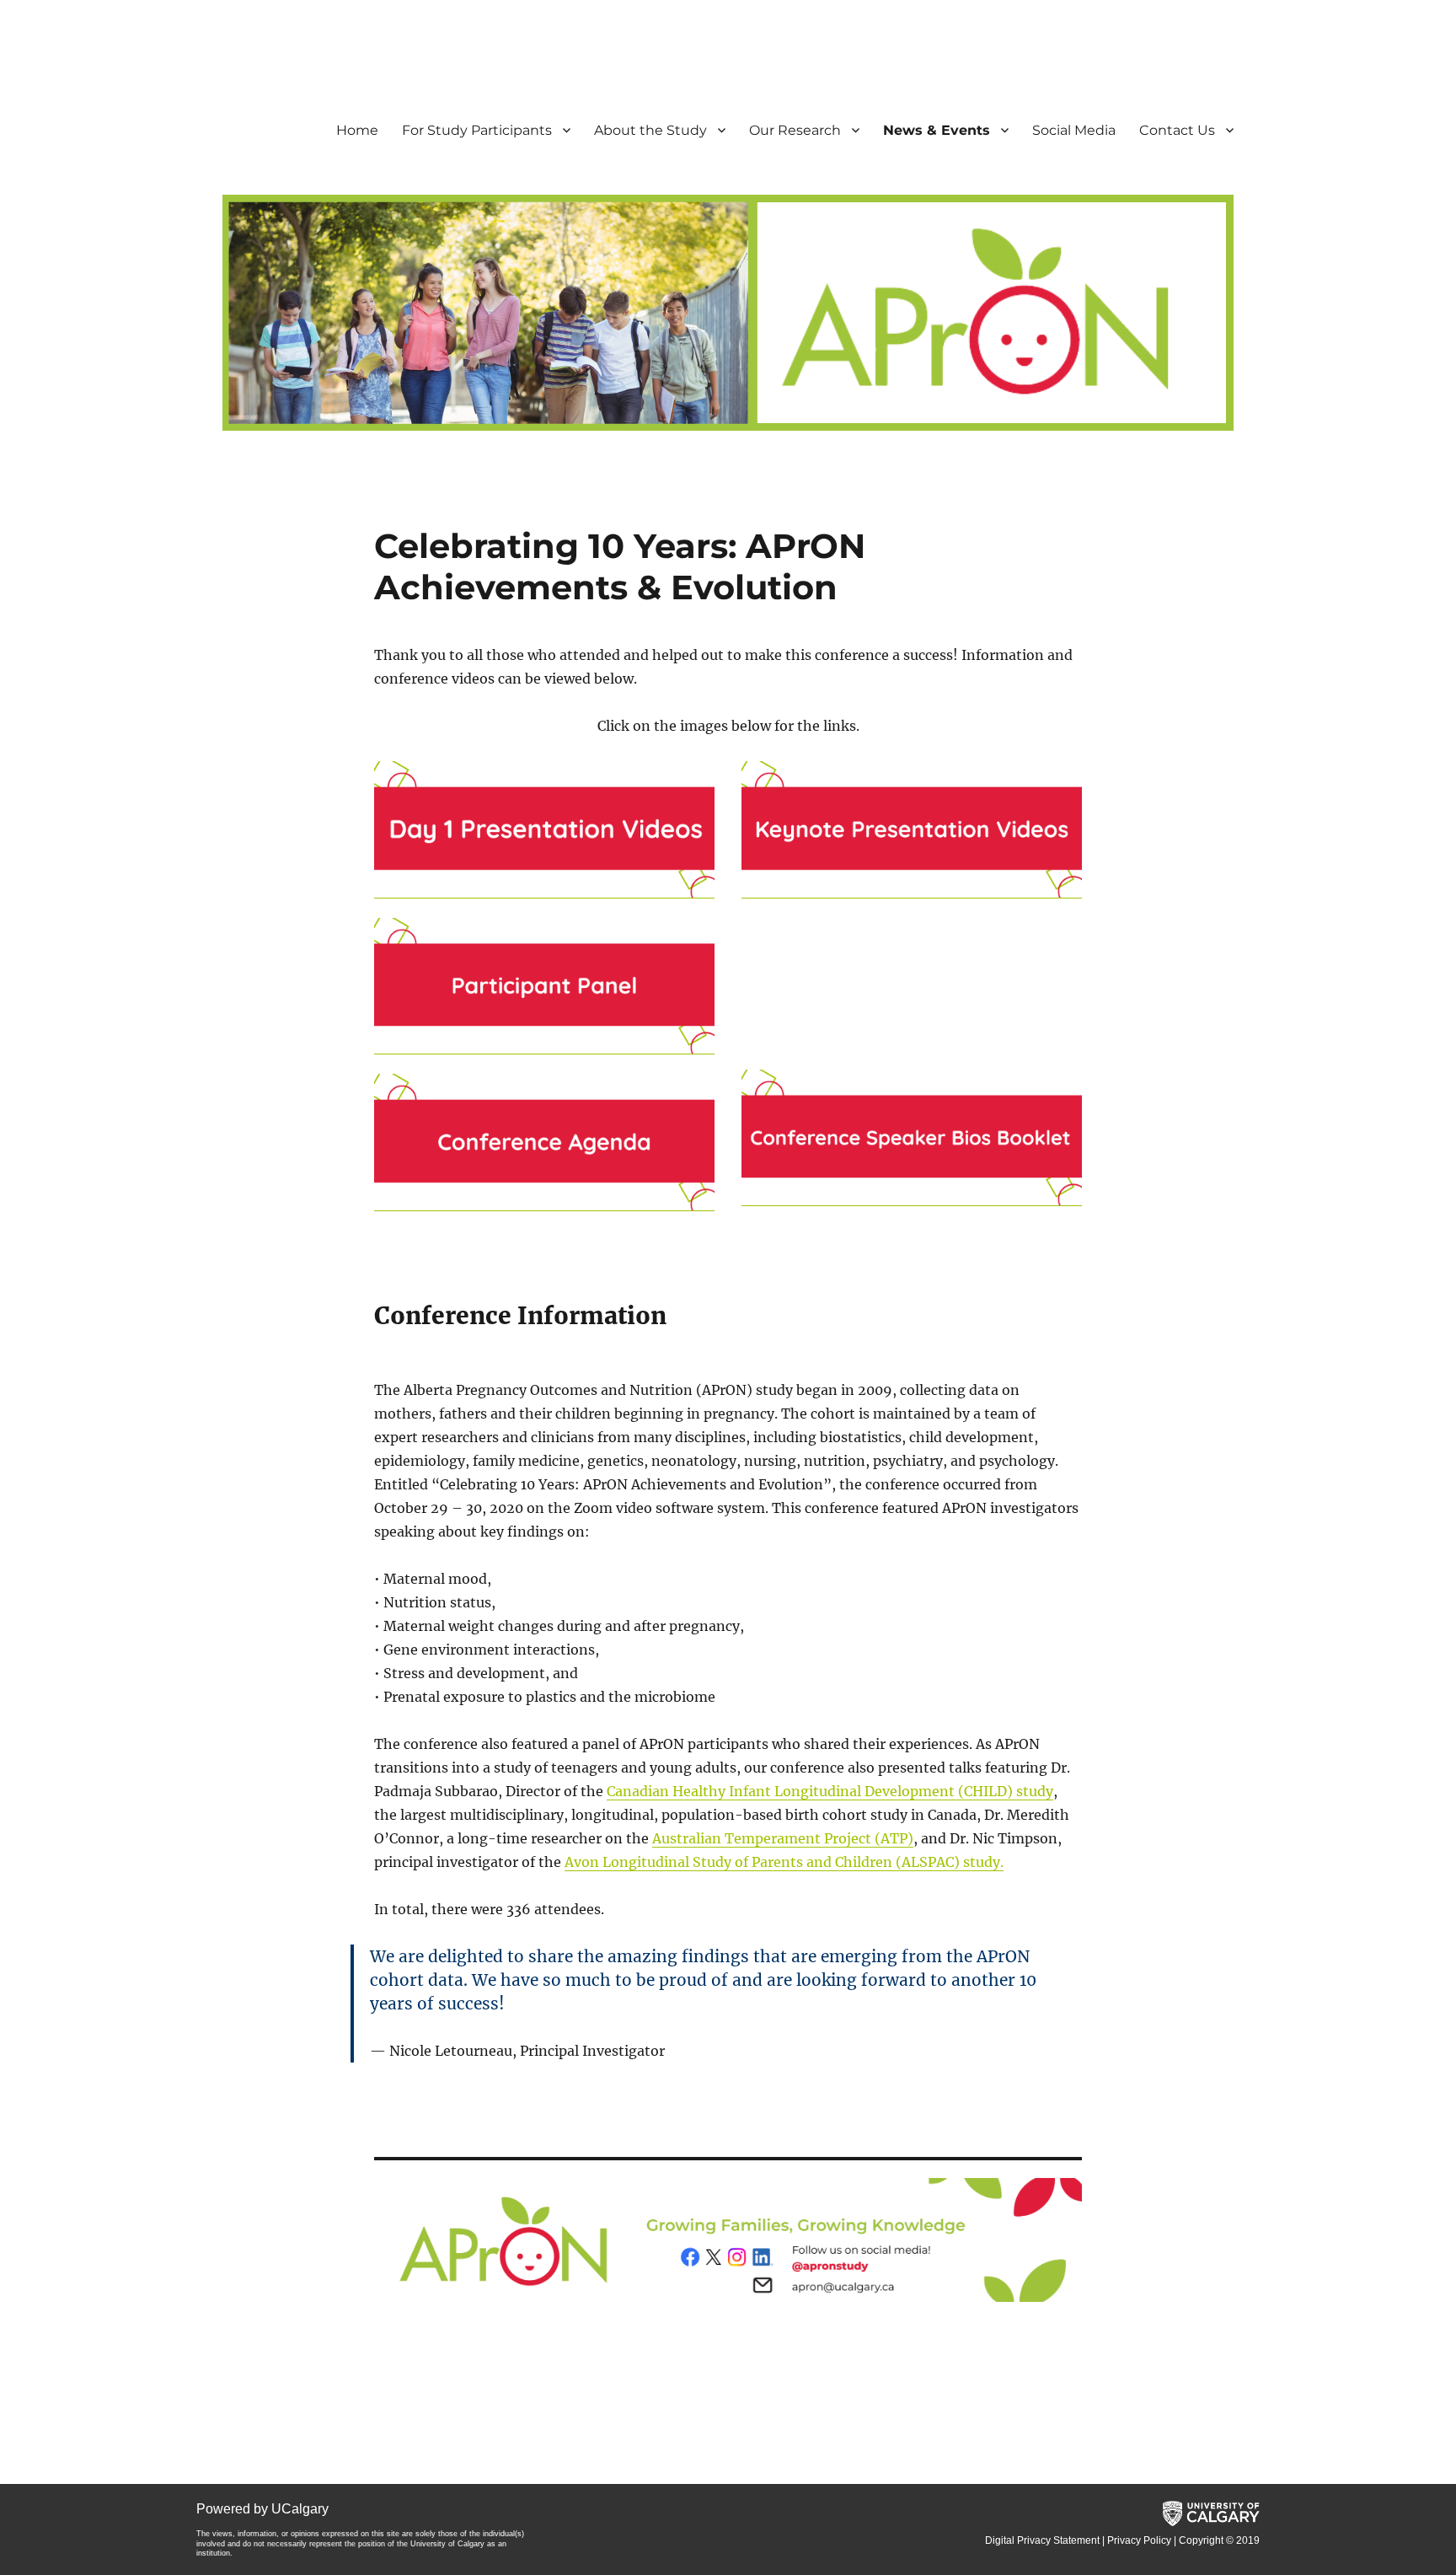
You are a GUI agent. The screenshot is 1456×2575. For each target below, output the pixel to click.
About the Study (650, 130)
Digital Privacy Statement (1042, 2540)
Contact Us (1177, 130)
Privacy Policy (1139, 2540)
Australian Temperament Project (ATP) (783, 1838)
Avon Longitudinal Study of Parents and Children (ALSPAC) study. (784, 1862)
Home (357, 130)
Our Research (795, 130)
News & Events (937, 130)
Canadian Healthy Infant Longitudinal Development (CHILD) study (830, 1791)
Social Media (1074, 130)
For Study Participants (477, 130)
